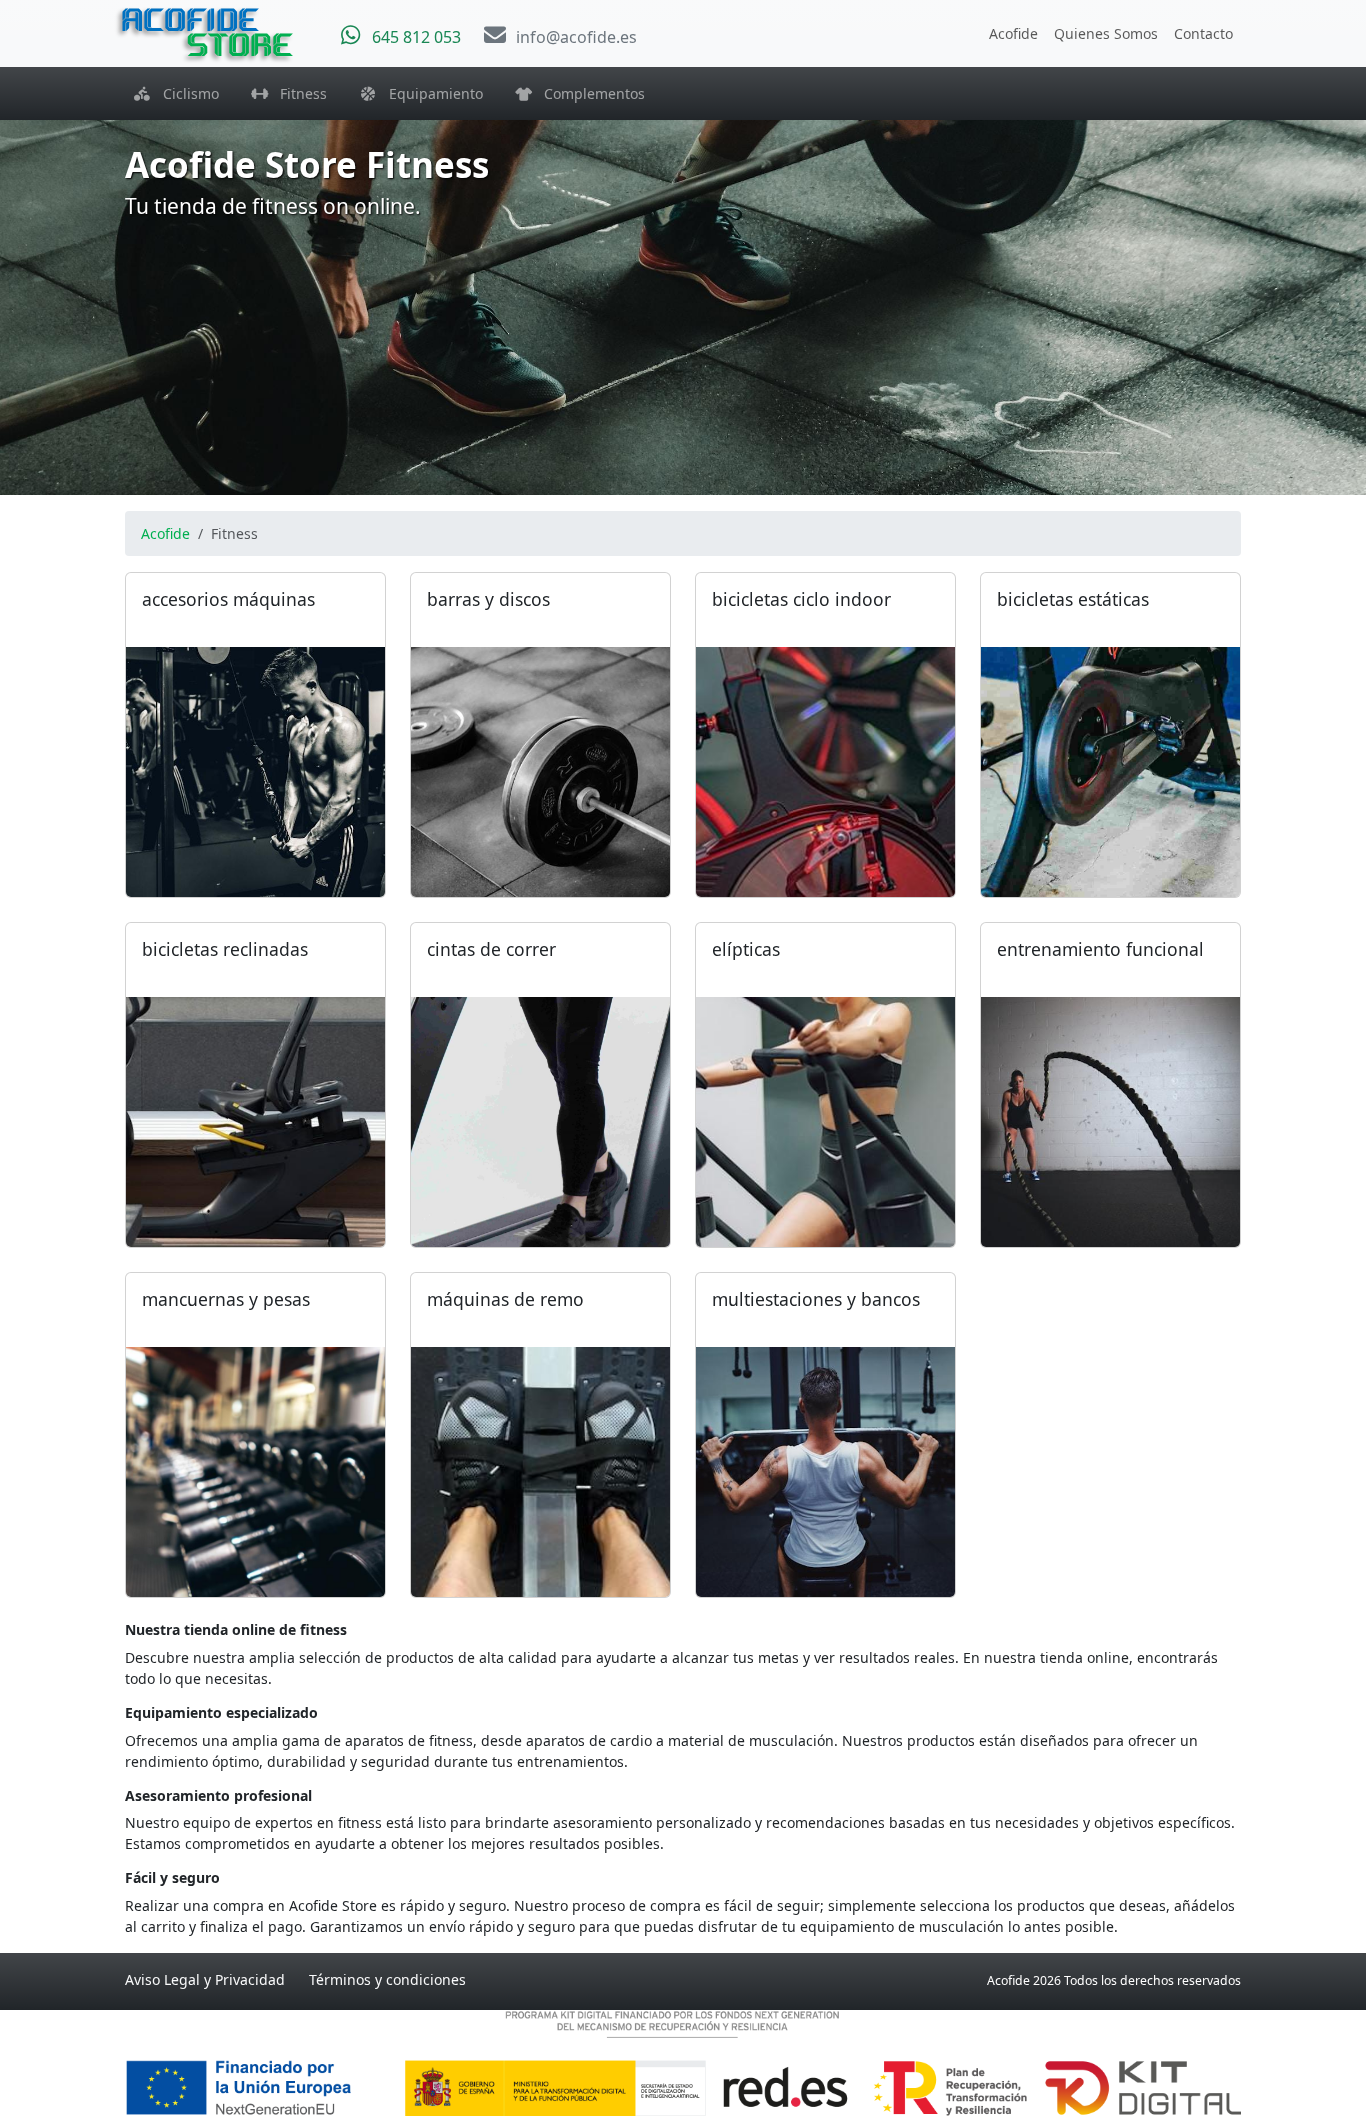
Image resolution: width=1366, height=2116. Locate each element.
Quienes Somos (1106, 33)
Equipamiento (430, 93)
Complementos (588, 93)
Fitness (297, 93)
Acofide (1013, 33)
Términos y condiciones (387, 1979)
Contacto (1203, 33)
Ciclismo (185, 93)
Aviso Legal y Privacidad (205, 1979)
